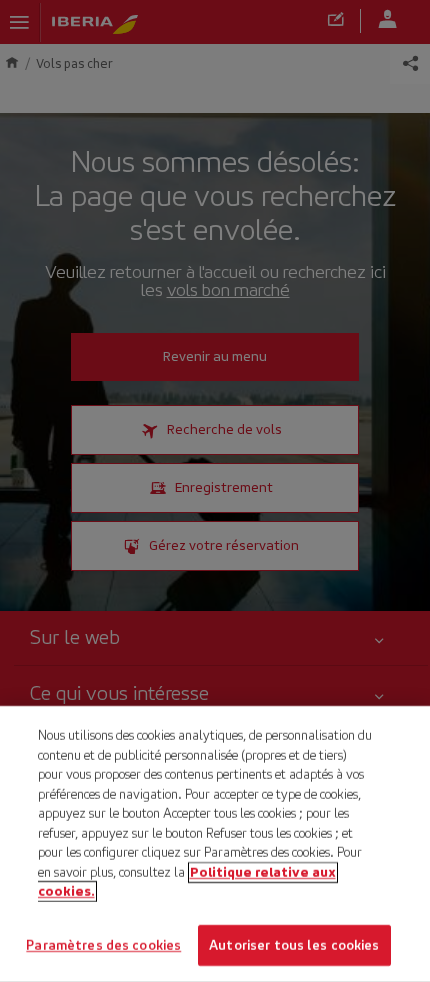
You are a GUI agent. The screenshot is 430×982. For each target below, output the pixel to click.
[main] (215, 844)
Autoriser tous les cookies (294, 944)
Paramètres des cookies (103, 944)
